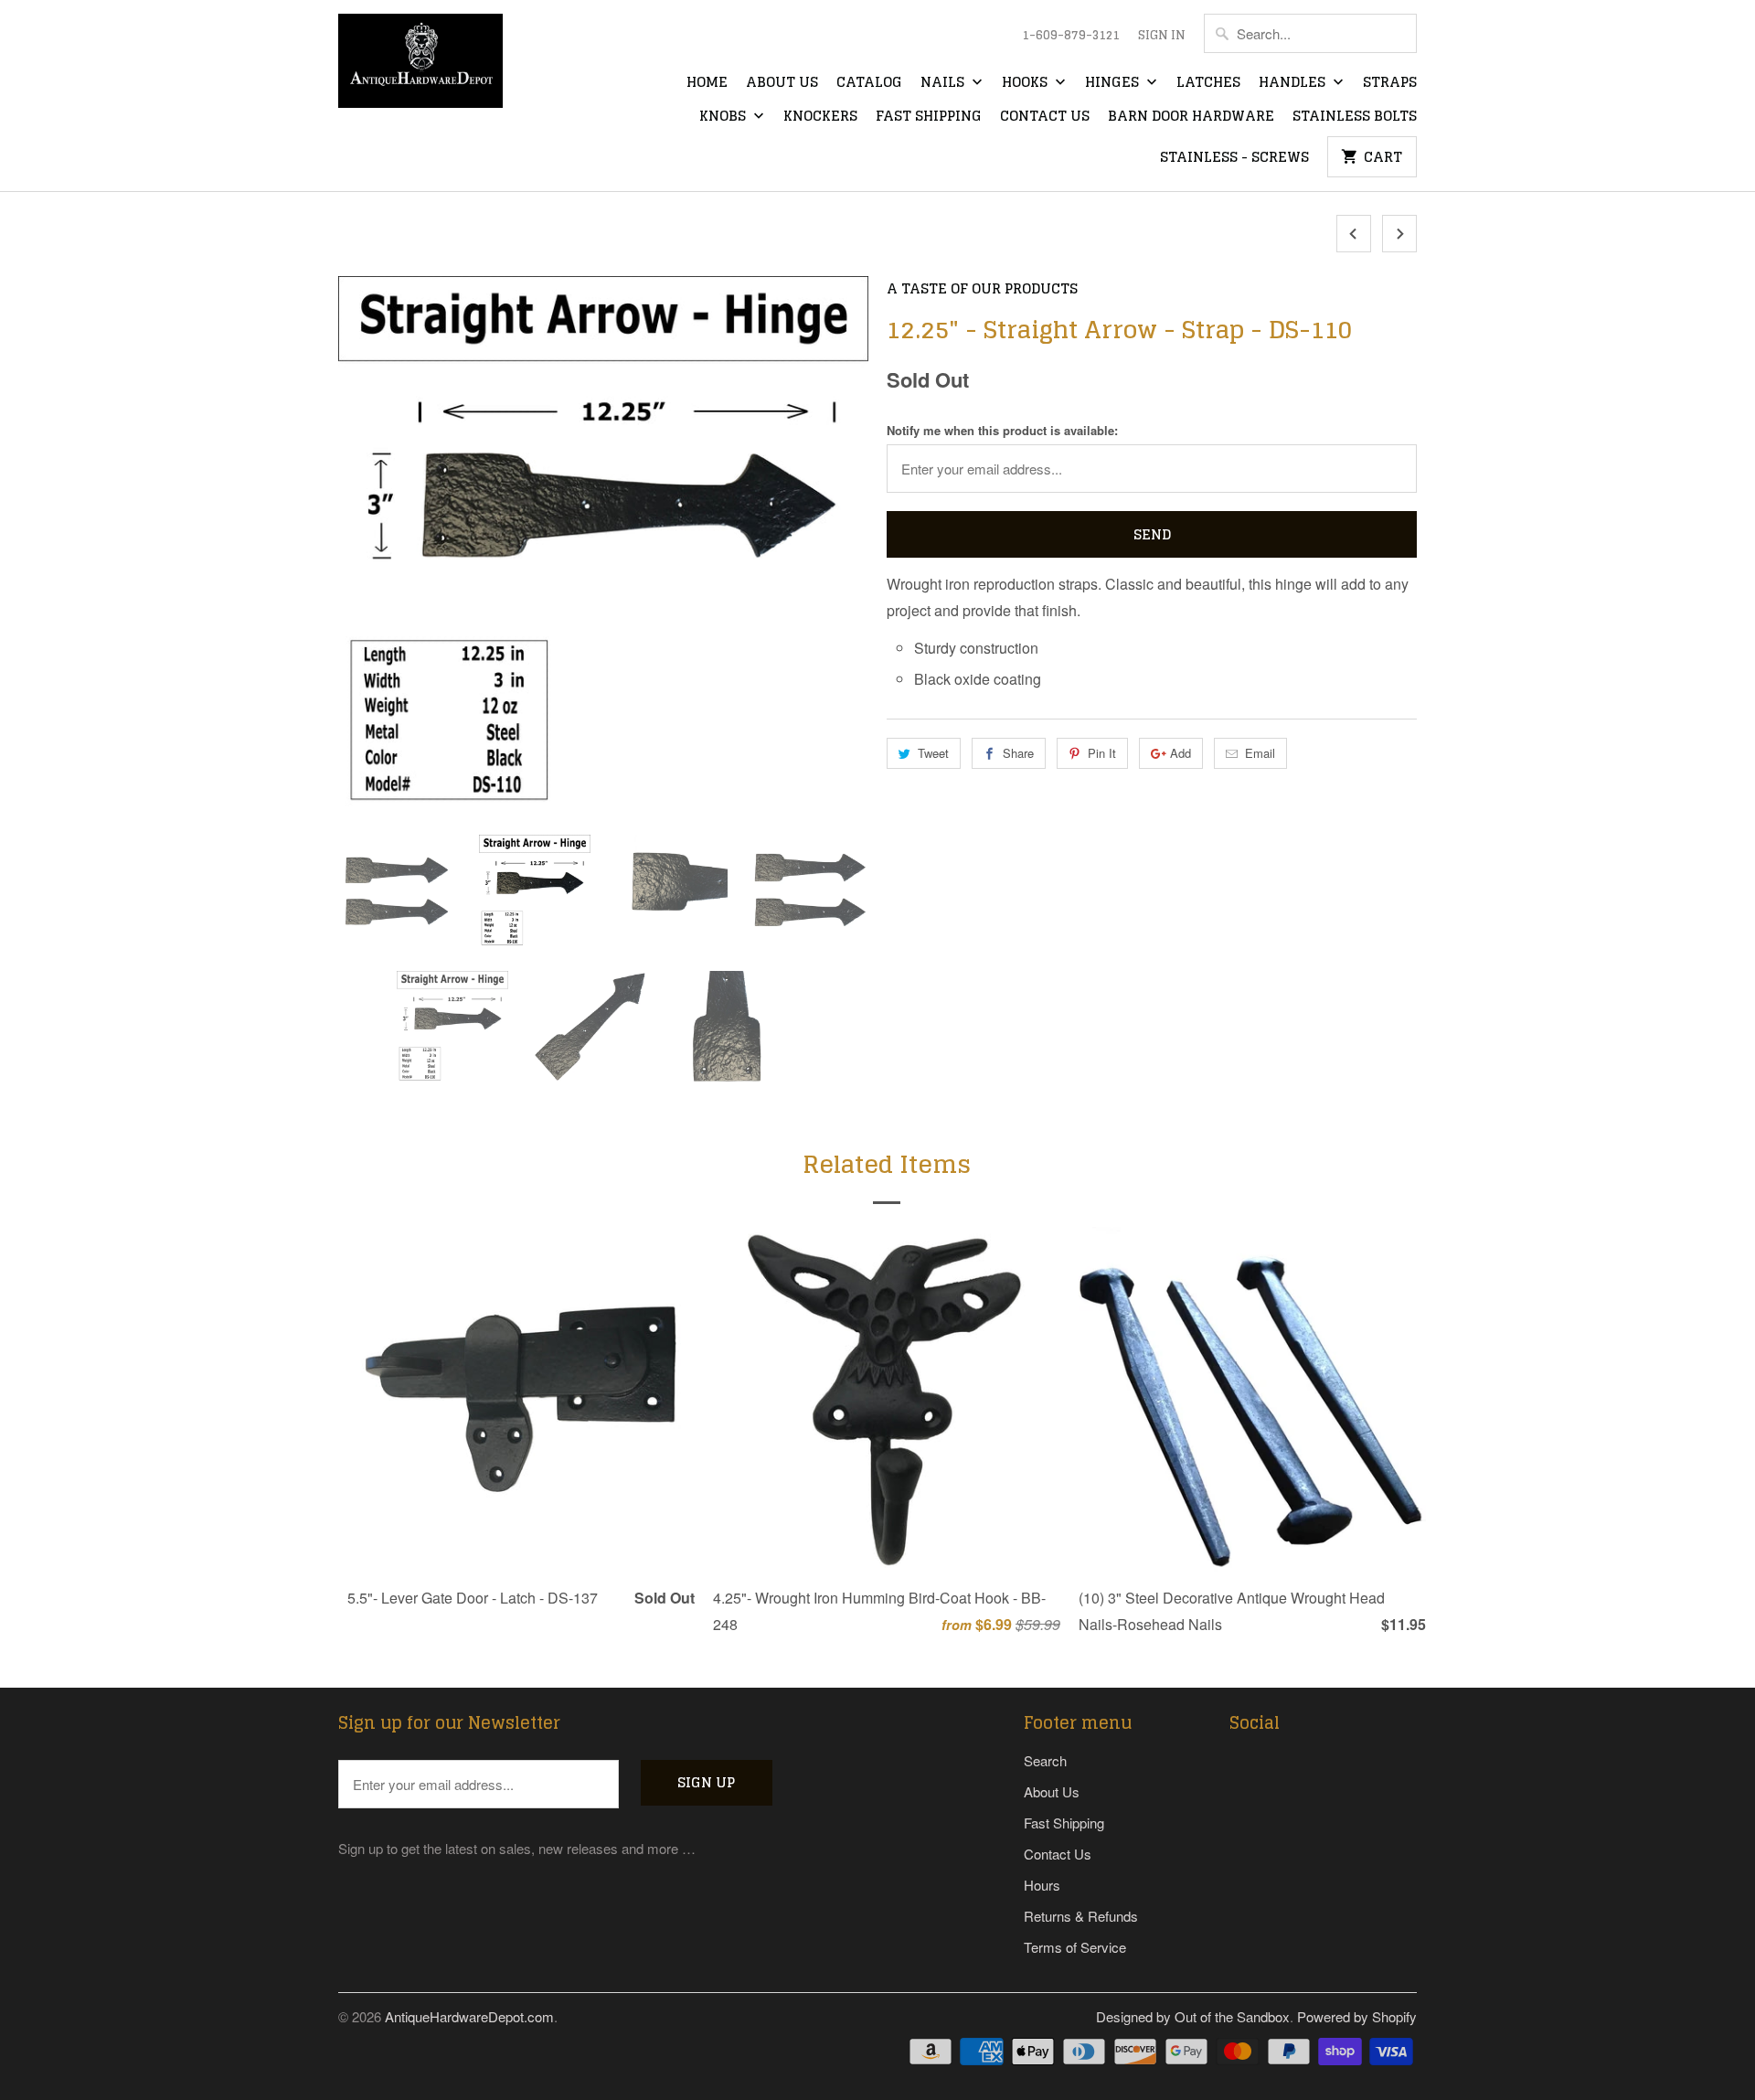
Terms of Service (1075, 1947)
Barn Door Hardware (1191, 117)
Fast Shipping (929, 117)
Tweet (933, 753)
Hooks (1026, 83)
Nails (944, 83)
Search (1045, 1760)
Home (707, 83)
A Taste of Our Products (982, 288)
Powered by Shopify (1357, 2016)
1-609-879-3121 (1071, 36)
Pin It (1102, 753)
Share (1018, 753)
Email (1260, 753)
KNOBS (724, 117)
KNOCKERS (820, 117)
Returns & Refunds (1081, 1916)
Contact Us (1045, 117)
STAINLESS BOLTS (1355, 117)
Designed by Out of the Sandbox (1193, 2016)
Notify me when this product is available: (1002, 430)
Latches (1208, 83)
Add (1181, 753)
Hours (1042, 1885)
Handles (1294, 83)
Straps (1390, 83)
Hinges (1114, 83)
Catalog (869, 83)
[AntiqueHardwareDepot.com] (420, 67)
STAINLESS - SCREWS (1234, 158)
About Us (782, 83)
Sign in (1162, 36)
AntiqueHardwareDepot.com (469, 2016)
